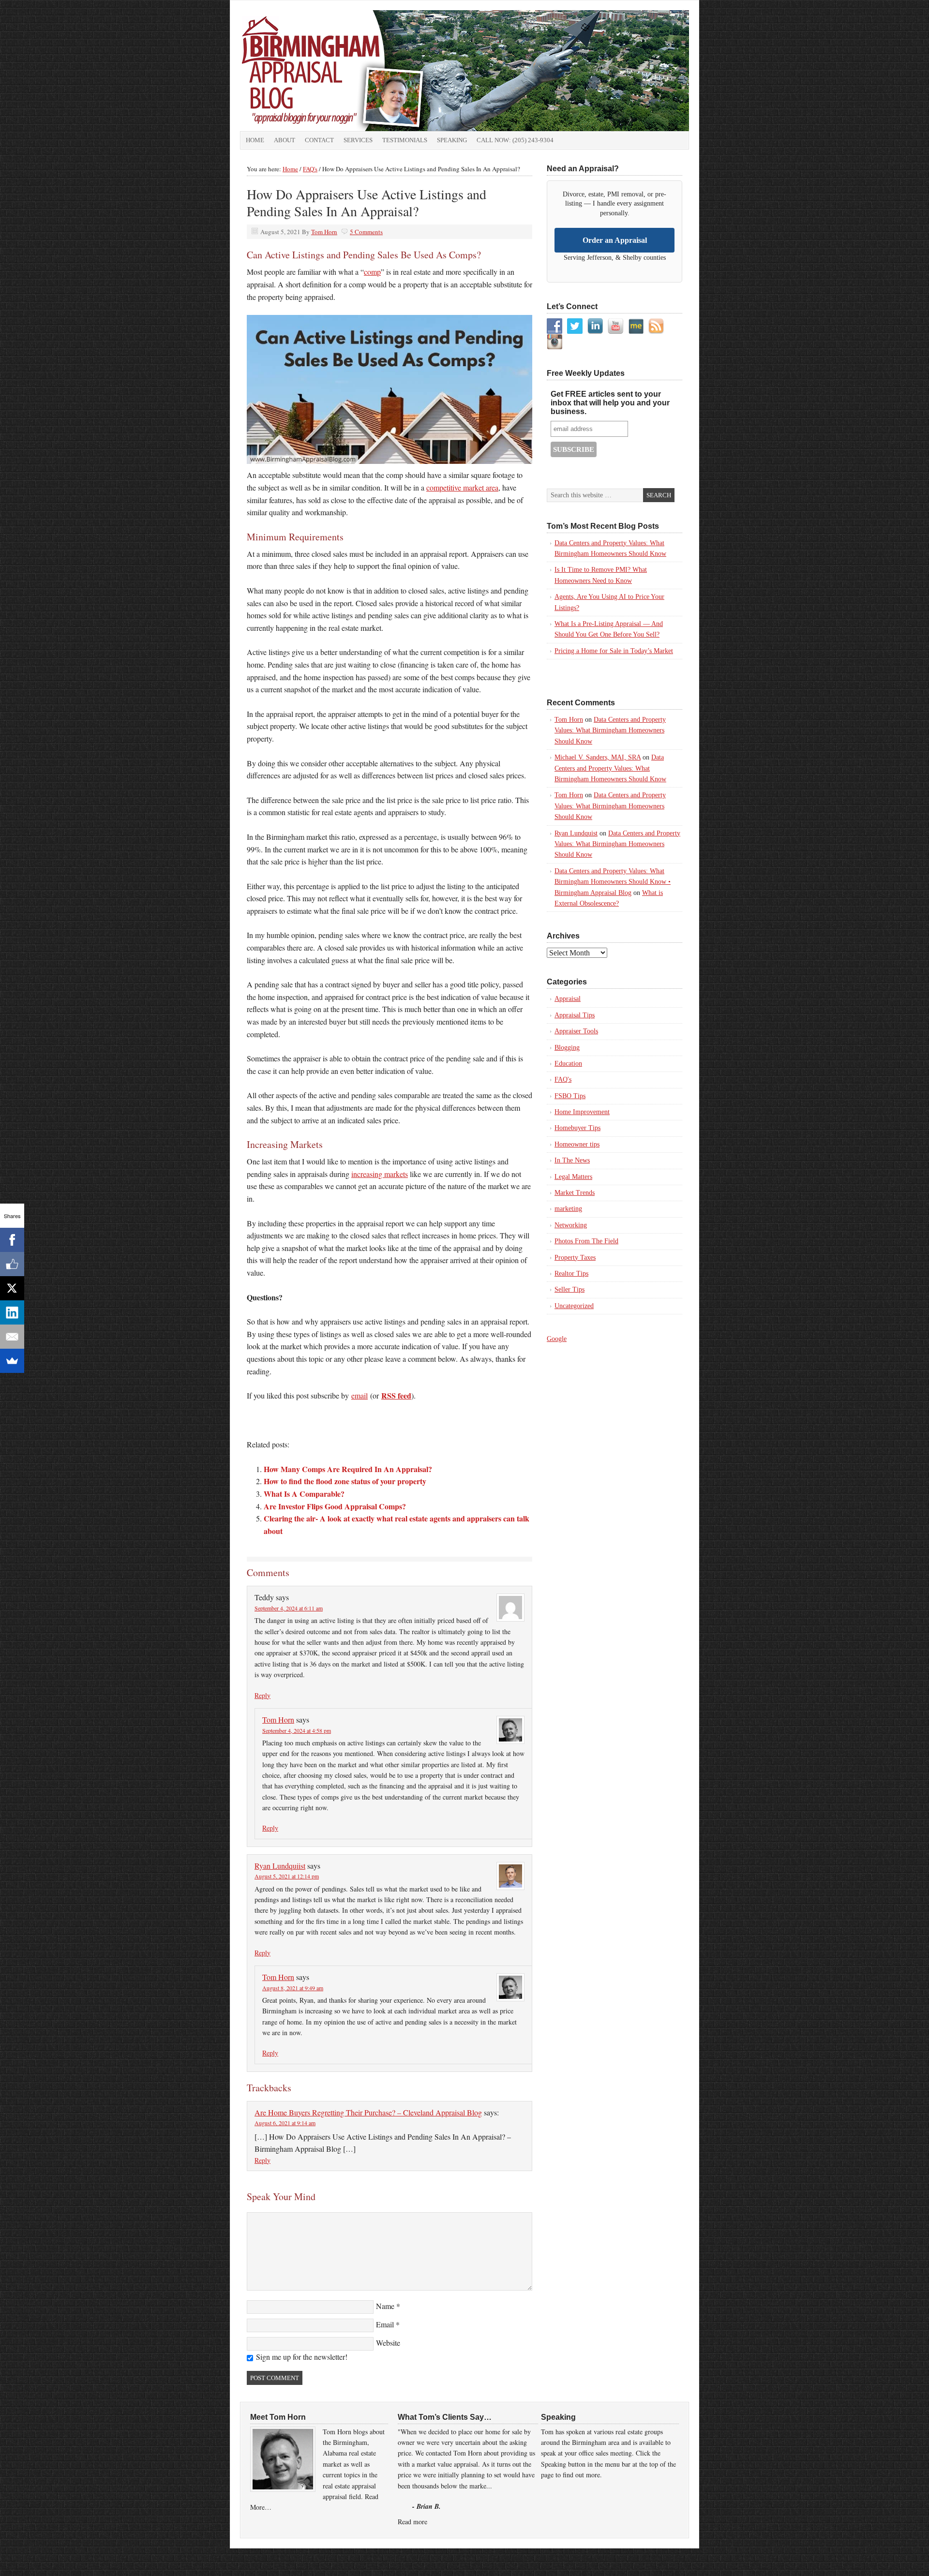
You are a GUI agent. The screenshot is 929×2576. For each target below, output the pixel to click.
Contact (319, 140)
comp (372, 272)
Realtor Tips (571, 1273)
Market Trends (575, 1193)
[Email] (12, 1337)
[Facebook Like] (12, 1264)
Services (358, 140)
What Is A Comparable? (304, 1494)
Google (557, 1339)
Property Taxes (575, 1258)
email (360, 1395)
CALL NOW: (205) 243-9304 (515, 140)
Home (255, 140)
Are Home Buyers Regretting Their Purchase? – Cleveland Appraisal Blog (368, 2112)
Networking (571, 1225)
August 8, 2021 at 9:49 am (293, 1988)
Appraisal (568, 999)
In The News (572, 1160)
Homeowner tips (577, 1144)
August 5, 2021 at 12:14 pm (287, 1876)
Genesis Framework (608, 2558)
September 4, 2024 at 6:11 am (289, 1608)
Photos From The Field (586, 1241)
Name (385, 2306)
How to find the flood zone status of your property (345, 1481)
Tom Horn (324, 232)
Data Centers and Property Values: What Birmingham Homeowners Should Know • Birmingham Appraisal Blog (613, 882)
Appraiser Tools (576, 1031)
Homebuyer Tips (577, 1128)
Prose (563, 2558)
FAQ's (563, 1080)
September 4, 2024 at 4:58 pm (297, 1730)
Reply (262, 1695)
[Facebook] (12, 1240)
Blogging (567, 1048)
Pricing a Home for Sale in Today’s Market (614, 651)
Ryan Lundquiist (280, 1866)
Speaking (452, 140)
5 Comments (366, 232)
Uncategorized (574, 1306)
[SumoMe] (12, 1361)
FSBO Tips (570, 1096)
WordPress (656, 2558)
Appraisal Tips (575, 1015)
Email (385, 2324)
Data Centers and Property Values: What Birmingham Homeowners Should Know (610, 730)
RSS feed (396, 1395)
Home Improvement (582, 1112)
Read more (412, 2522)
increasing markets (380, 1174)
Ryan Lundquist (576, 833)
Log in (685, 2558)
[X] (12, 1288)
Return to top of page (264, 2558)
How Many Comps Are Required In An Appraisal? (348, 1469)
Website (388, 2343)
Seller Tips (569, 1289)
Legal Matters (573, 1177)
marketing (568, 1209)
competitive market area (462, 487)
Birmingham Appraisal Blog (349, 71)
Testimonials (405, 140)
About (285, 140)
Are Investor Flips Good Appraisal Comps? (335, 1506)
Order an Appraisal (615, 240)
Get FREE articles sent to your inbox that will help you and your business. (610, 403)
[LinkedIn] (12, 1312)
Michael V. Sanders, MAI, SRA (598, 757)
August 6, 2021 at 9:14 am (285, 2123)
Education (568, 1064)
